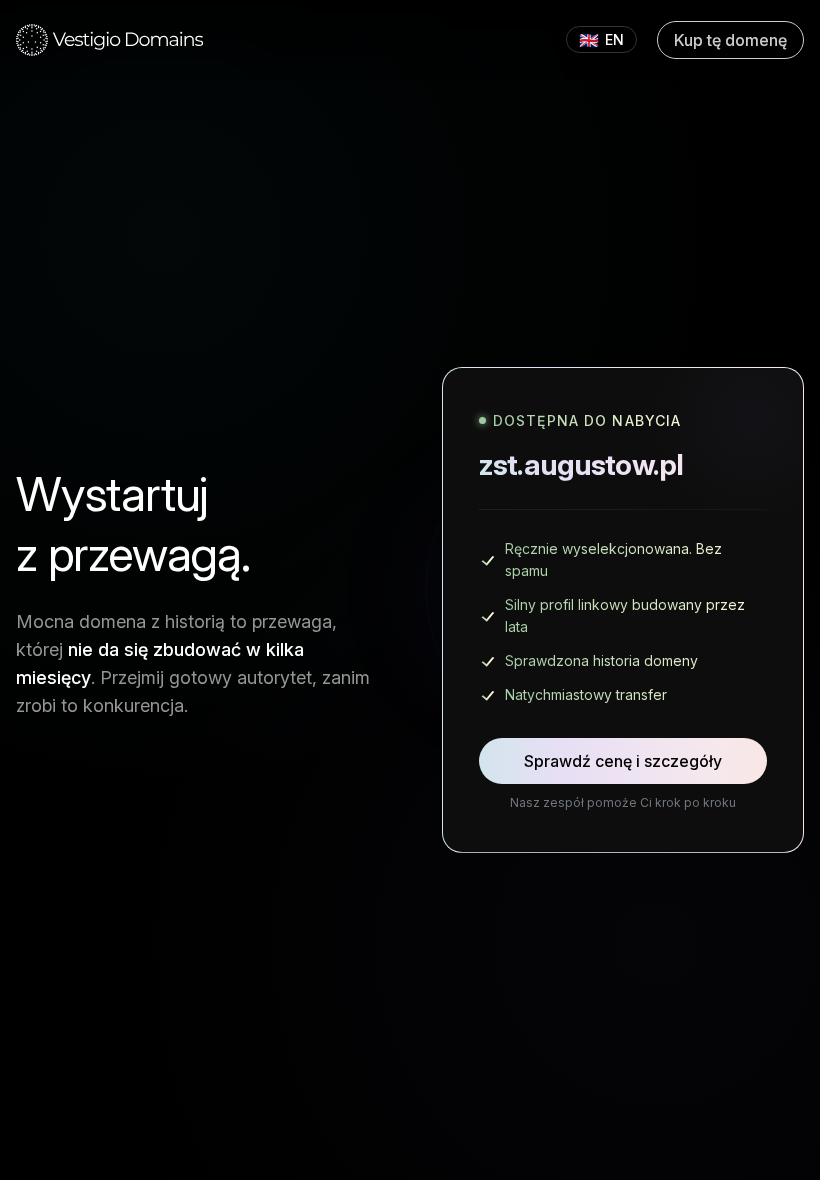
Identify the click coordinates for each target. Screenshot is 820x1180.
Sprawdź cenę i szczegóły (623, 761)
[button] (110, 40)
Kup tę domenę (730, 40)
